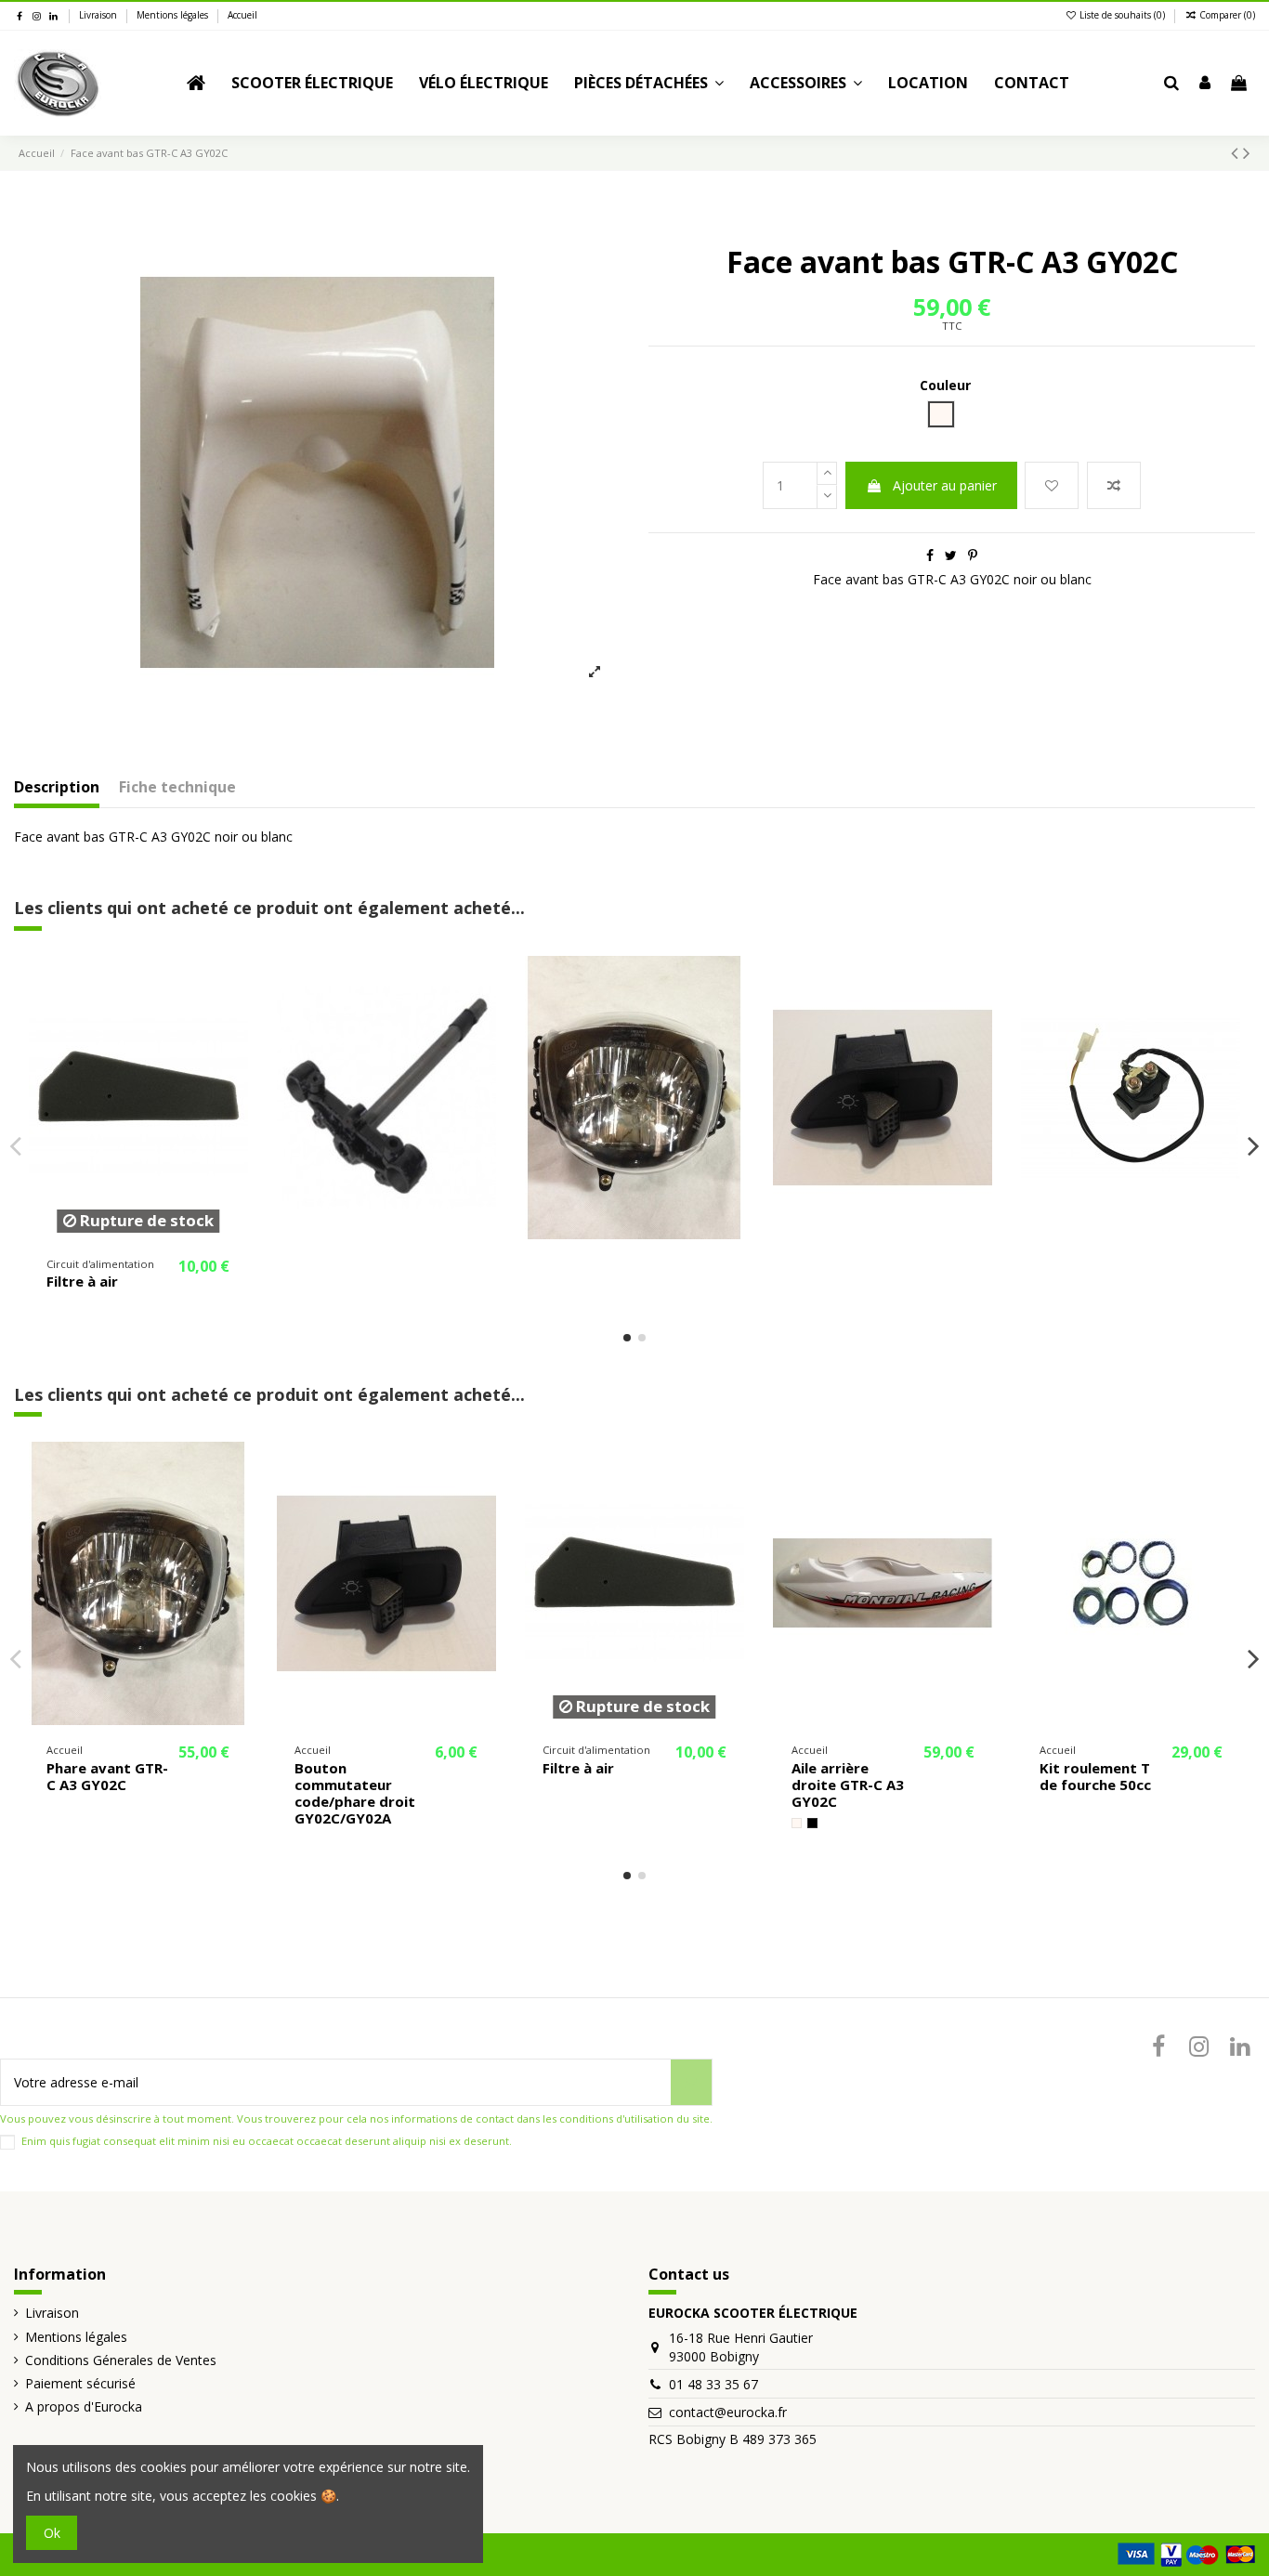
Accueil (242, 15)
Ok (52, 2533)
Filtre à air (82, 1281)
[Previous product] (1237, 152)
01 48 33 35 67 (713, 2384)
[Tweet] (951, 555)
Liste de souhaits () (1122, 15)
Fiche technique (177, 788)
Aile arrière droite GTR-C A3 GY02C (848, 1785)
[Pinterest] (973, 555)
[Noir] (812, 1823)
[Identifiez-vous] (1205, 84)
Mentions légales (174, 15)
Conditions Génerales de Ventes (121, 2360)
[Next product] (1247, 152)
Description (57, 788)
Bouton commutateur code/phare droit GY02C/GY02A (355, 1793)
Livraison (99, 15)
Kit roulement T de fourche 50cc (1095, 1776)
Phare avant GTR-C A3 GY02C (107, 1776)
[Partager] (930, 555)
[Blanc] (797, 1823)
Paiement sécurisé (80, 2383)
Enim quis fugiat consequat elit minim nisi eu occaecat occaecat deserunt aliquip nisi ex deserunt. (267, 2141)
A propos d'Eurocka (84, 2406)
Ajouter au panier (945, 485)
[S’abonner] (691, 2082)
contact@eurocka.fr (728, 2412)
